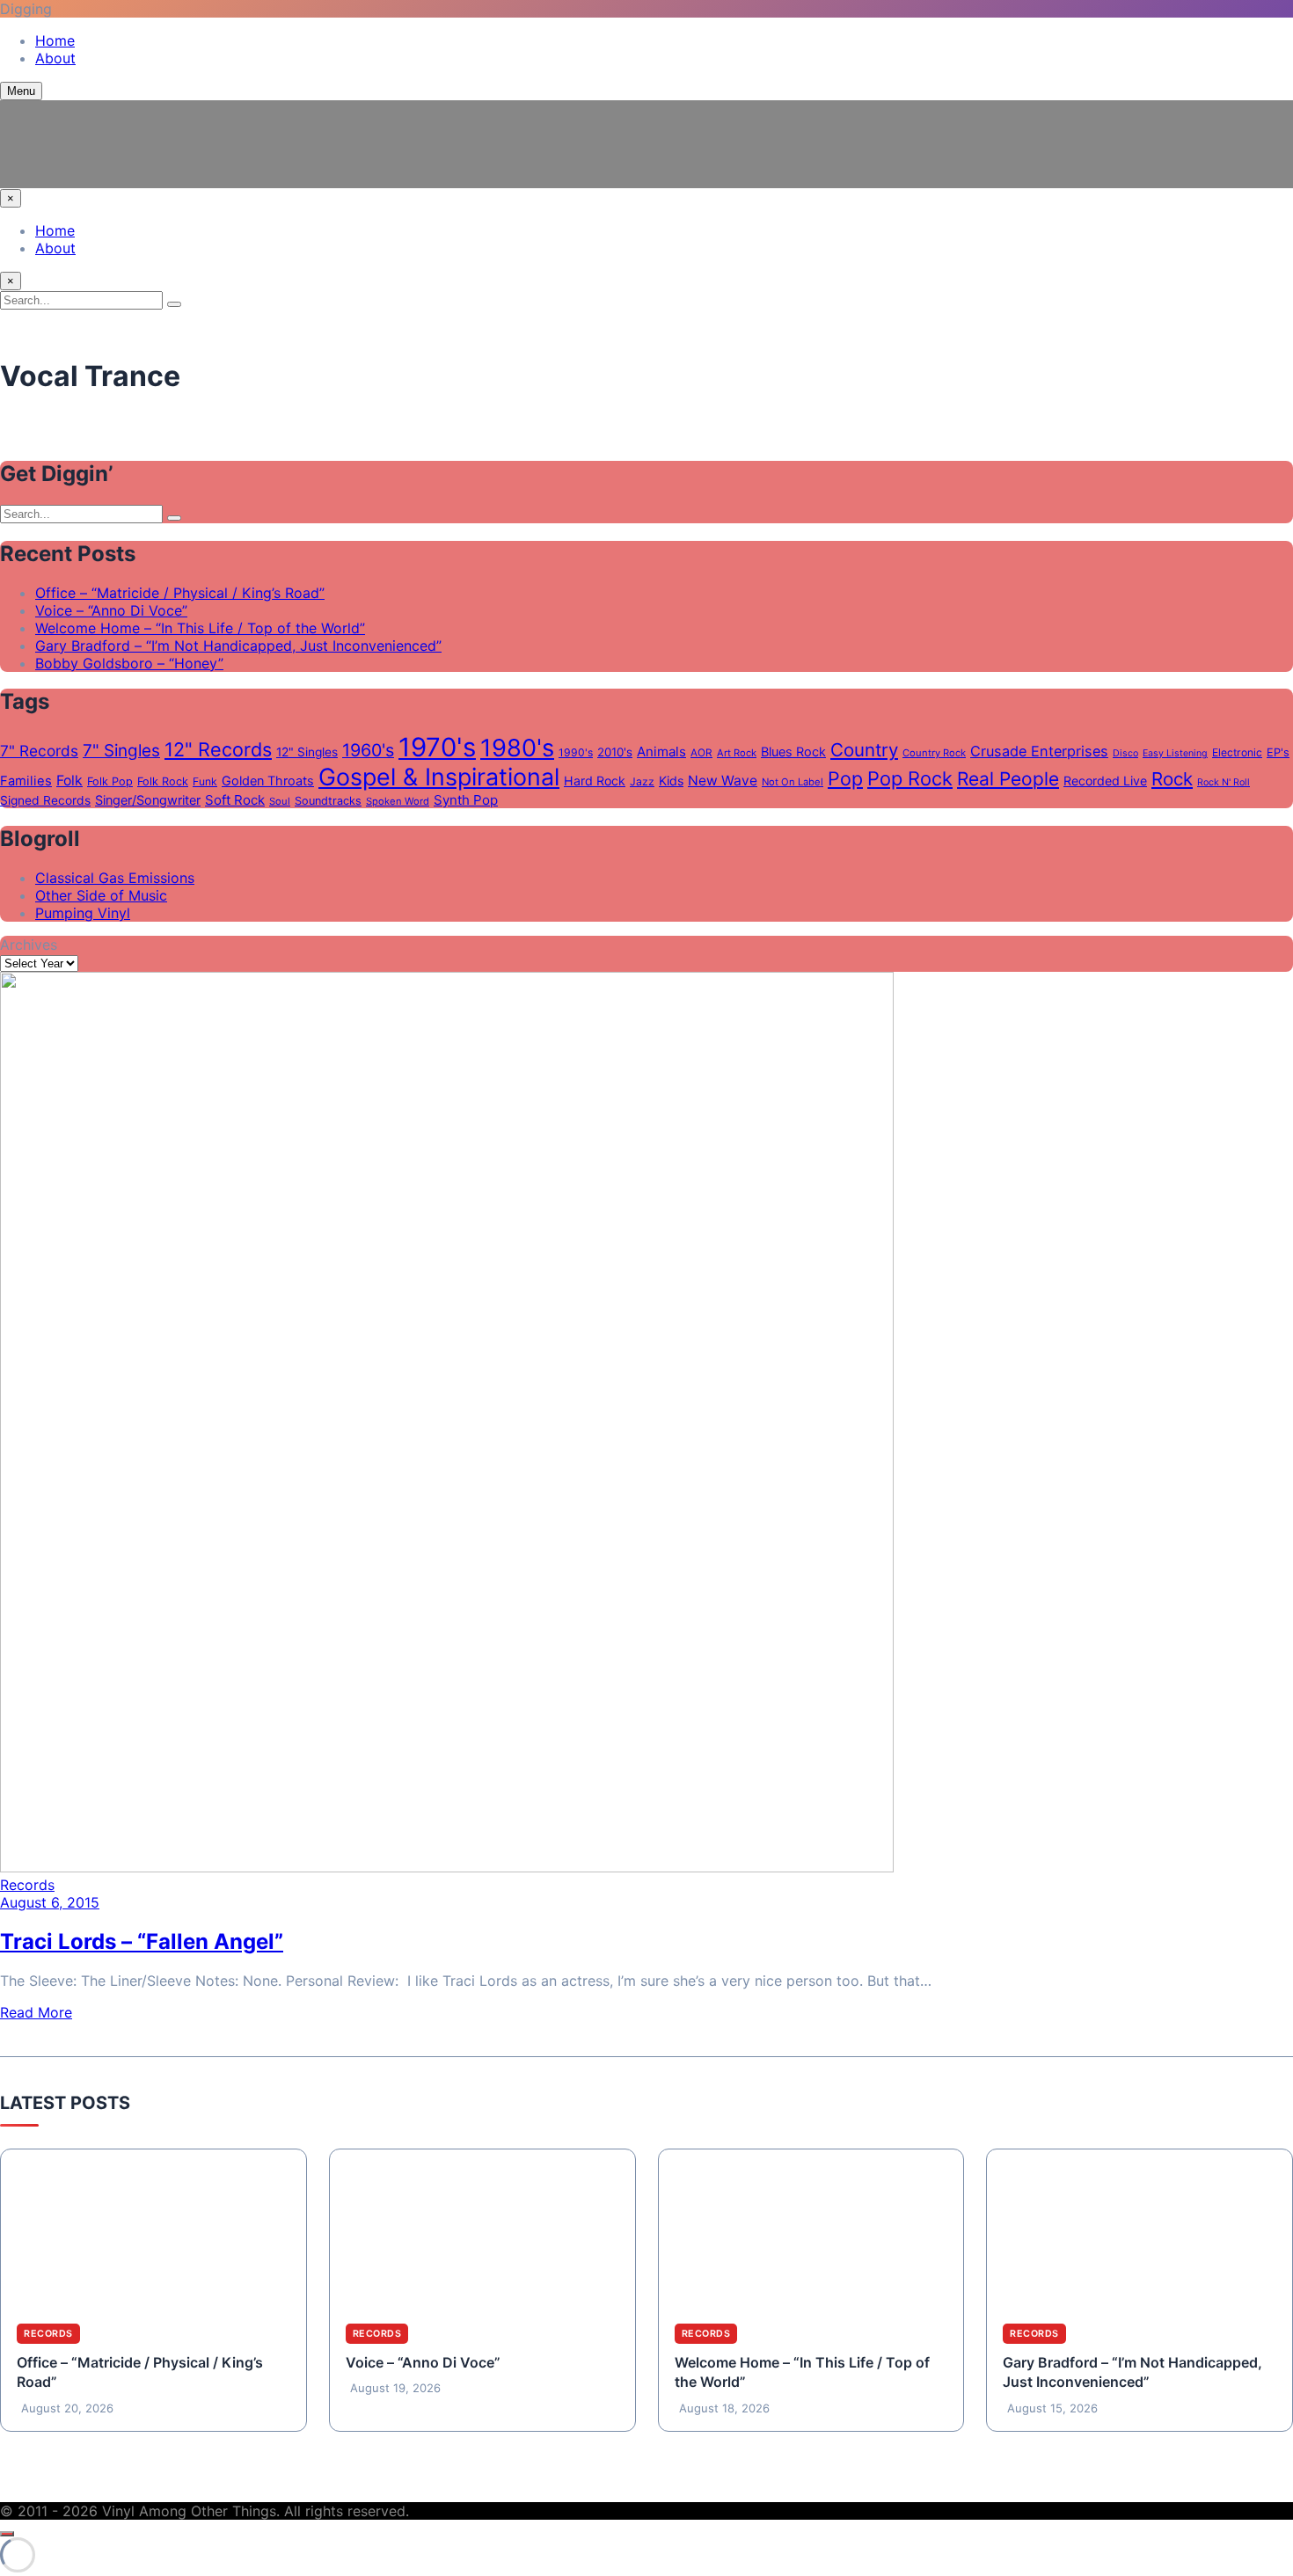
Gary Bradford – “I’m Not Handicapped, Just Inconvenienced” (238, 646)
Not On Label (793, 782)
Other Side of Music (101, 895)
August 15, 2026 (1052, 2408)
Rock (1172, 779)
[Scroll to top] (7, 2534)
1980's (517, 748)
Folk (69, 781)
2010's (615, 752)
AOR (701, 753)
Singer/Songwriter (148, 800)
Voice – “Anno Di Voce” (111, 610)
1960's (368, 750)
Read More (36, 2012)
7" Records (39, 751)
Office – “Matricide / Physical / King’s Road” (180, 593)
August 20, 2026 (67, 2408)
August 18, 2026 (724, 2408)
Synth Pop (466, 800)
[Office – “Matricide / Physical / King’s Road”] (153, 2229)
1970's (437, 747)
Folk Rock (163, 781)
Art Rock (737, 753)
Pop (845, 778)
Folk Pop (110, 781)
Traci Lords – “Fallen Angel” (142, 1941)
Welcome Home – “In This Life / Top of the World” (200, 628)
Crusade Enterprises (1039, 751)
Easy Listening (1175, 753)
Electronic (1237, 752)
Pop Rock (910, 778)
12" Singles (307, 752)
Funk (205, 781)
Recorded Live (1105, 781)
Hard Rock (595, 781)
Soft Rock (235, 800)
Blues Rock (793, 752)
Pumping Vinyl (83, 913)
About (55, 58)
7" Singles (121, 751)
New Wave (723, 781)
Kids (671, 781)
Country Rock (934, 753)
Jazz (642, 781)
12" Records (218, 749)
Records (27, 1885)
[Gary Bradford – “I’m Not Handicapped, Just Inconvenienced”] (1140, 2229)
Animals (661, 752)
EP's (1278, 752)
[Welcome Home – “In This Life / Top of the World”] (811, 2229)
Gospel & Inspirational (439, 777)
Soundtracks (328, 801)
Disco (1125, 753)
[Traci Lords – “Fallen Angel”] (447, 1867)
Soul (280, 801)
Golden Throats (268, 781)
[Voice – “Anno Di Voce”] (482, 2229)
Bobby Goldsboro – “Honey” (129, 663)
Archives (29, 945)
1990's (576, 752)
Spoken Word (398, 801)
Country (864, 750)
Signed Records (45, 800)
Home (55, 40)
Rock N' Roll (1224, 782)
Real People (1008, 779)
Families (26, 781)
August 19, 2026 (395, 2388)
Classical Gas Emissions (115, 878)
